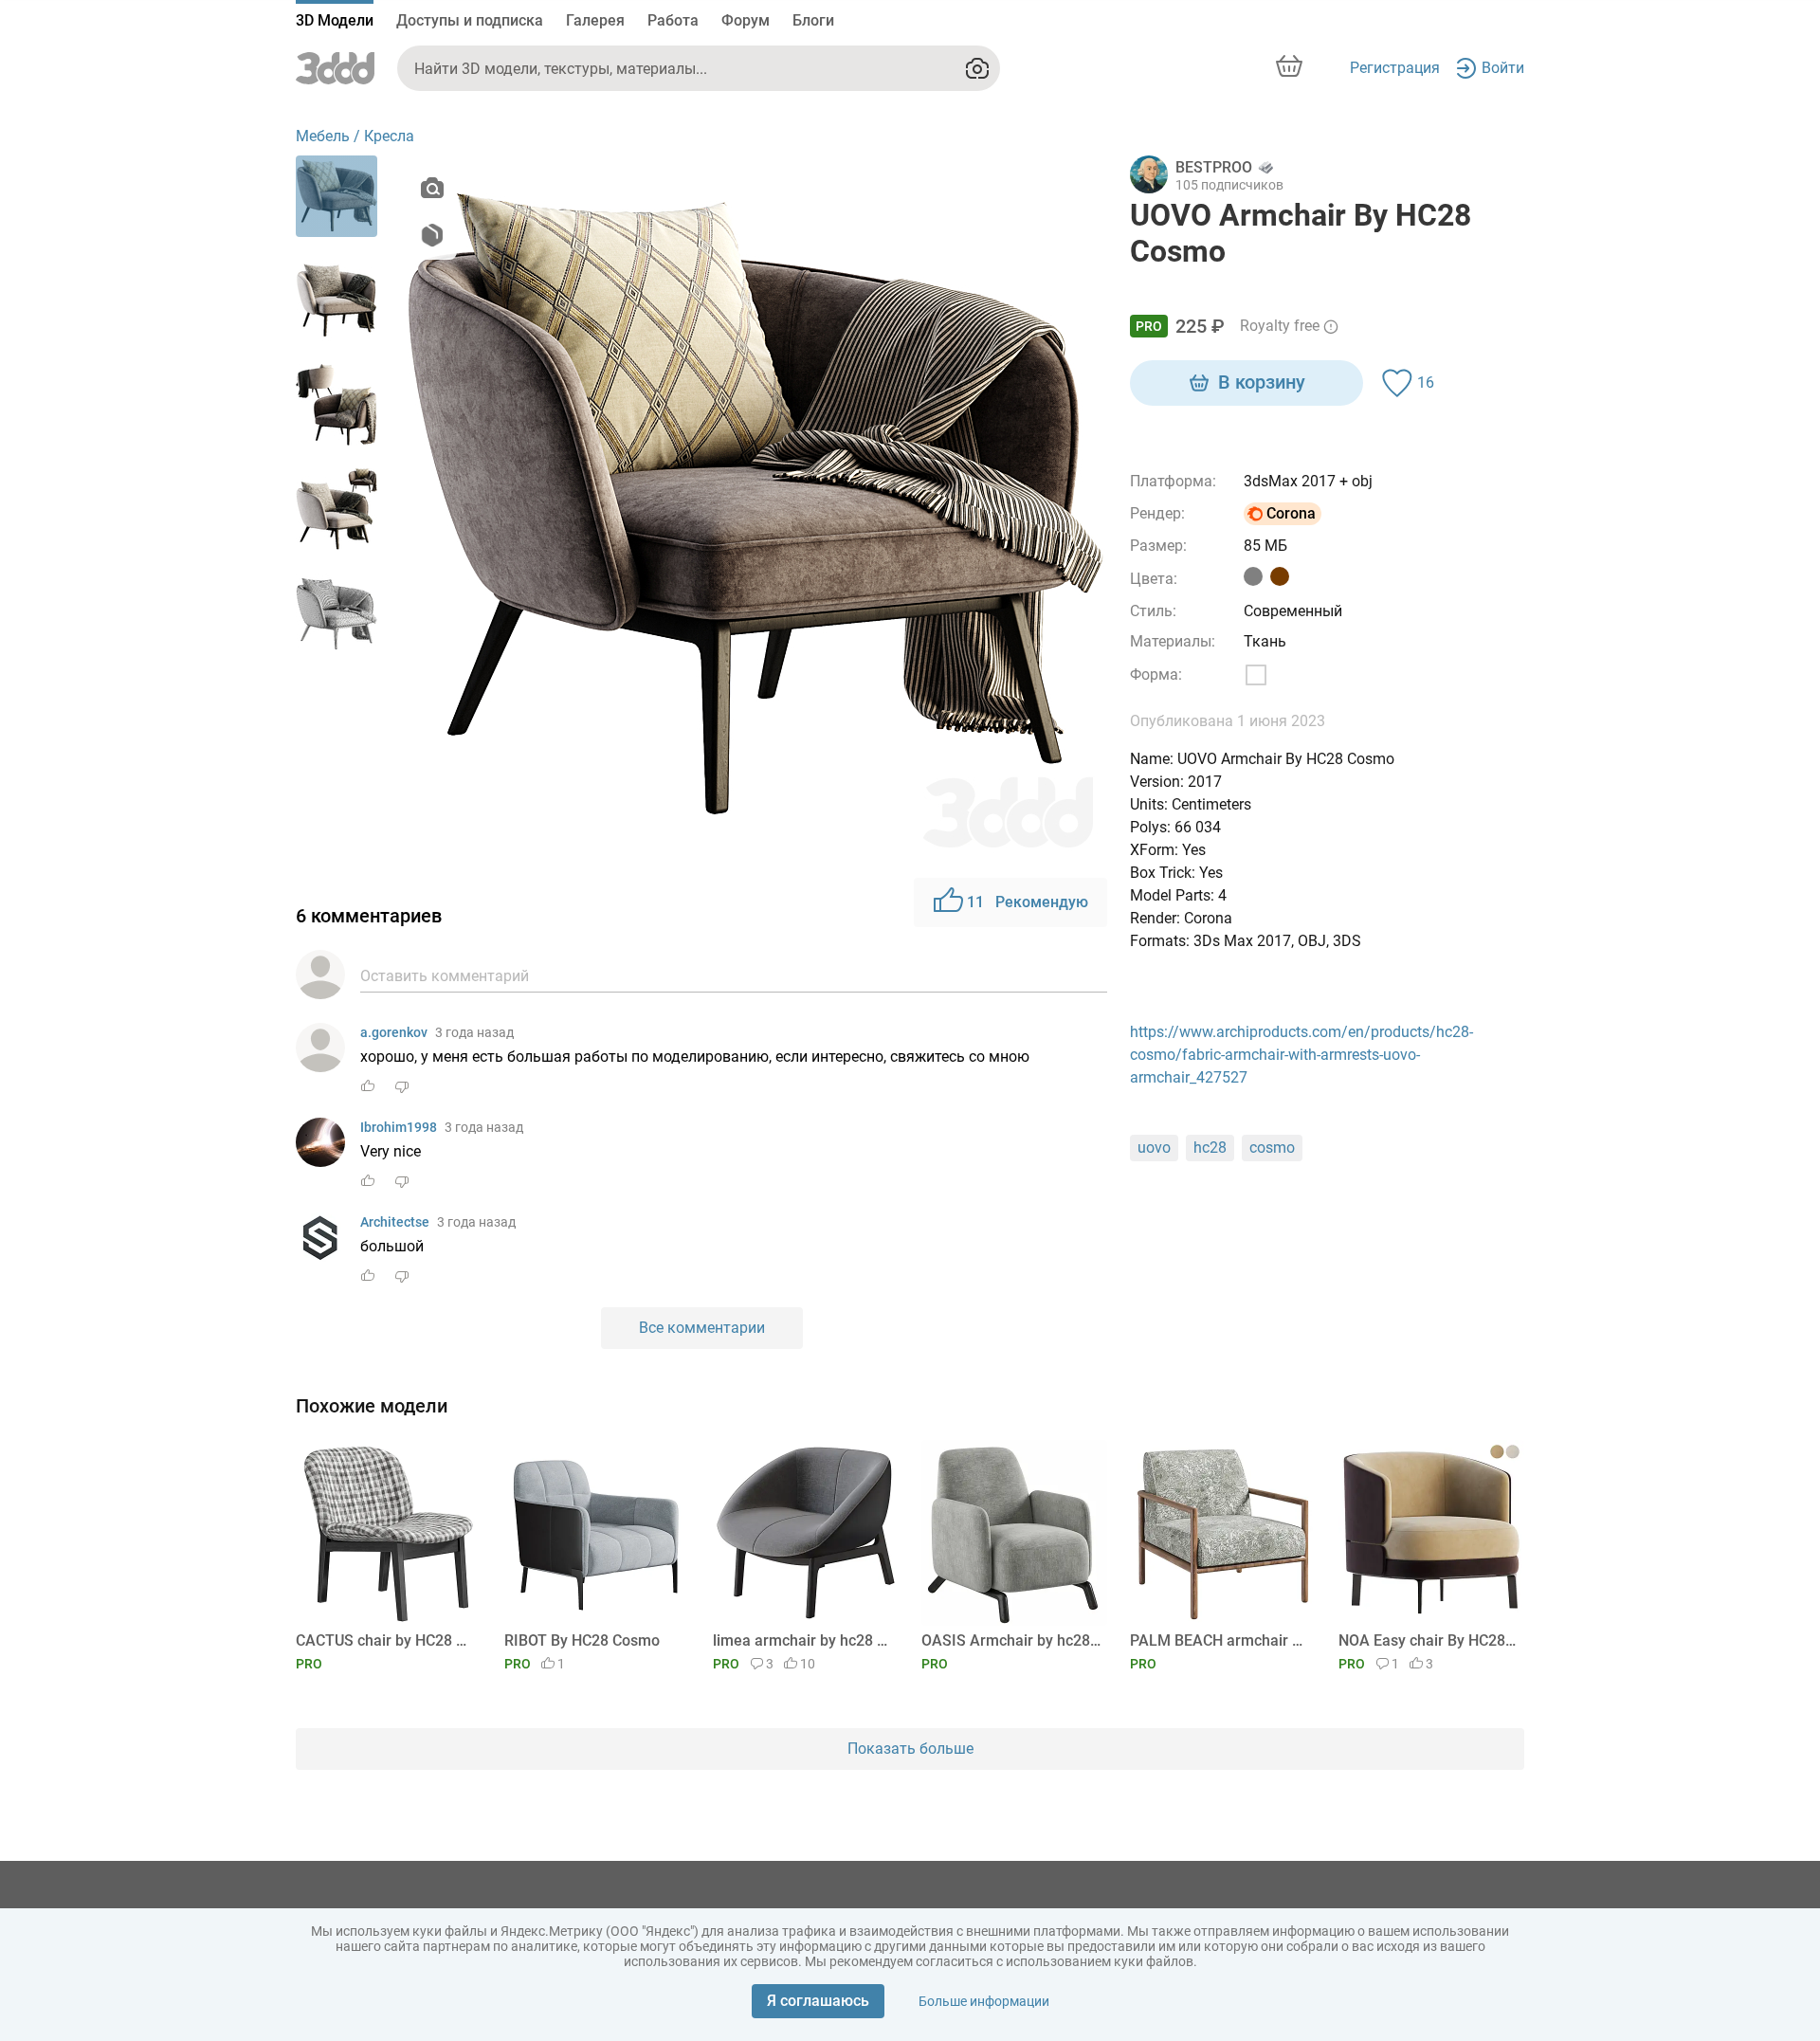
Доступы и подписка (470, 20)
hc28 (1210, 1148)
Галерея (595, 20)
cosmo (1272, 1148)
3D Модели (335, 20)
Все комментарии (702, 1328)
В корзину (1262, 382)
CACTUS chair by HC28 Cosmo (385, 1640)
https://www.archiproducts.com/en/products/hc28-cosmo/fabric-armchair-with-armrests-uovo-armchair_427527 (1301, 1055)
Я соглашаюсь (818, 2001)
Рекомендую (1028, 902)
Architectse (395, 1222)
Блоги (813, 20)
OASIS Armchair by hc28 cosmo (1011, 1640)
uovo (1154, 1148)
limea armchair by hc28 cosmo (802, 1640)
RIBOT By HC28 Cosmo (582, 1640)
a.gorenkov (394, 1032)
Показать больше (910, 1749)
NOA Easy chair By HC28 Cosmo (1428, 1640)
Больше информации (984, 2001)
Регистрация (1395, 68)
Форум (746, 20)
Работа (673, 20)
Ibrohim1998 (399, 1127)
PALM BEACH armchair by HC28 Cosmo (1219, 1640)
